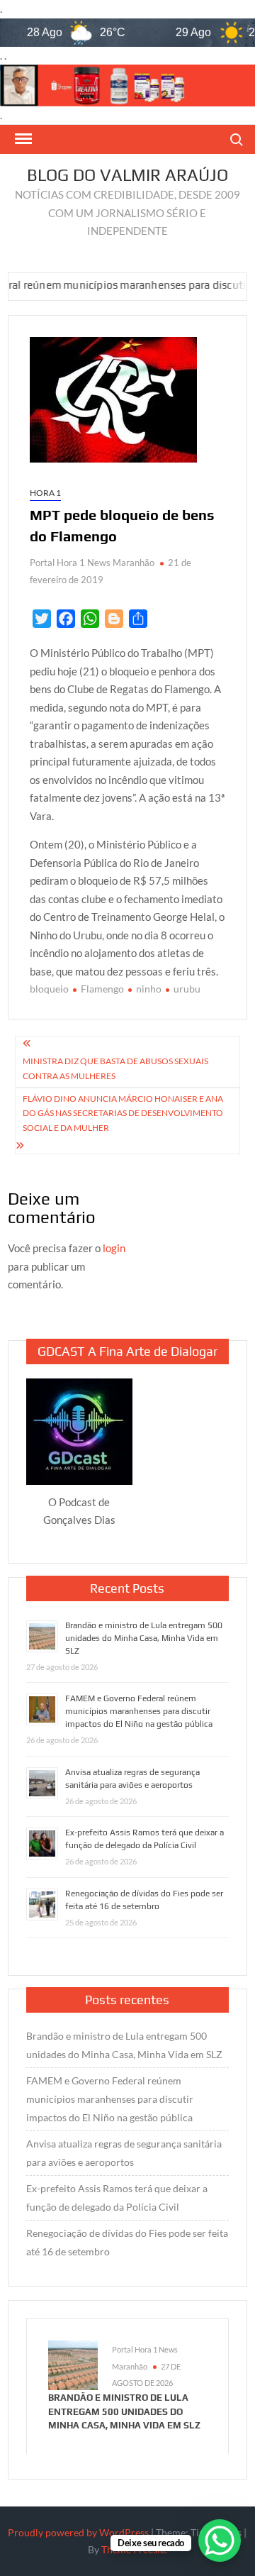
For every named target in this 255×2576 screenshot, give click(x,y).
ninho (149, 989)
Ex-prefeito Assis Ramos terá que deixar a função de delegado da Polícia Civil (117, 2198)
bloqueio (49, 989)
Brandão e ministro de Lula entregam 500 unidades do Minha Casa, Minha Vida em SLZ (144, 1638)
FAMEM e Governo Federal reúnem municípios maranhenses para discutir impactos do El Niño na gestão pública (139, 1711)
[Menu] (22, 139)
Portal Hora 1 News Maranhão (92, 563)
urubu (187, 989)
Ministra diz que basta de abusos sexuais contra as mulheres (115, 1068)
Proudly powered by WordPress (78, 2532)
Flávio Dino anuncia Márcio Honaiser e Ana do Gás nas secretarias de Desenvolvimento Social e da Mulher (123, 1113)
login (114, 1248)
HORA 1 (45, 493)
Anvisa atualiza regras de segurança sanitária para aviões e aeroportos (124, 2153)
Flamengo (102, 989)
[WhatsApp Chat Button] (220, 2541)
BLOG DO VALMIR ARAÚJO (127, 175)
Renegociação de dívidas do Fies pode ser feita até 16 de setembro (127, 2242)
